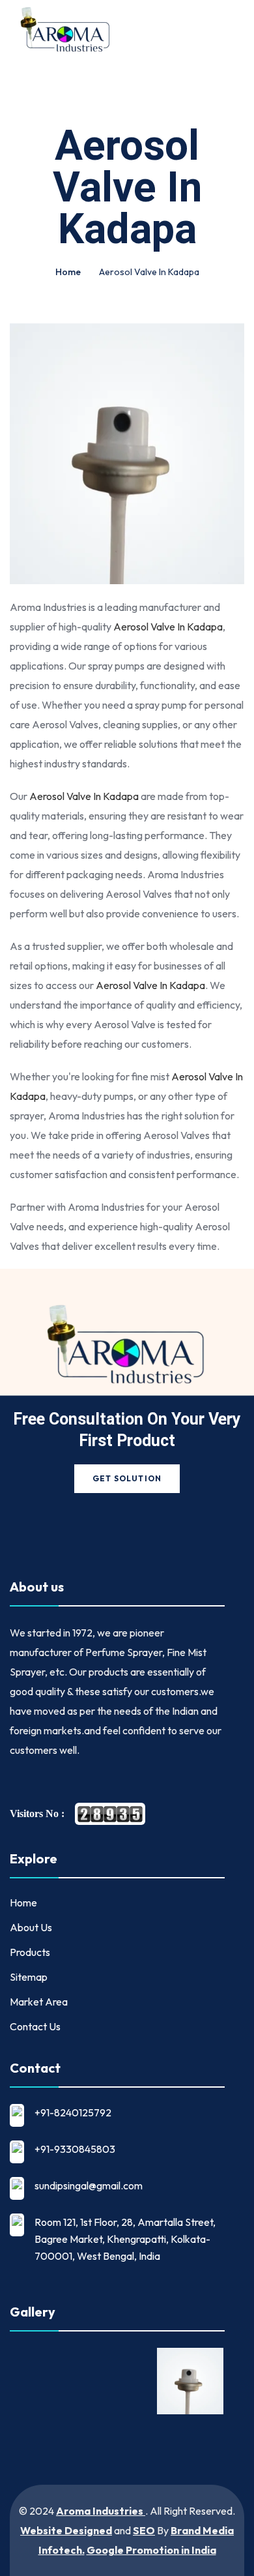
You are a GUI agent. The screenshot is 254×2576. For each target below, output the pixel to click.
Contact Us (35, 2026)
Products (30, 1952)
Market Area (39, 2002)
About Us (31, 1927)
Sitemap (29, 1977)
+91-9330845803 (75, 2149)
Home (68, 272)
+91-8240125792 (73, 2112)
